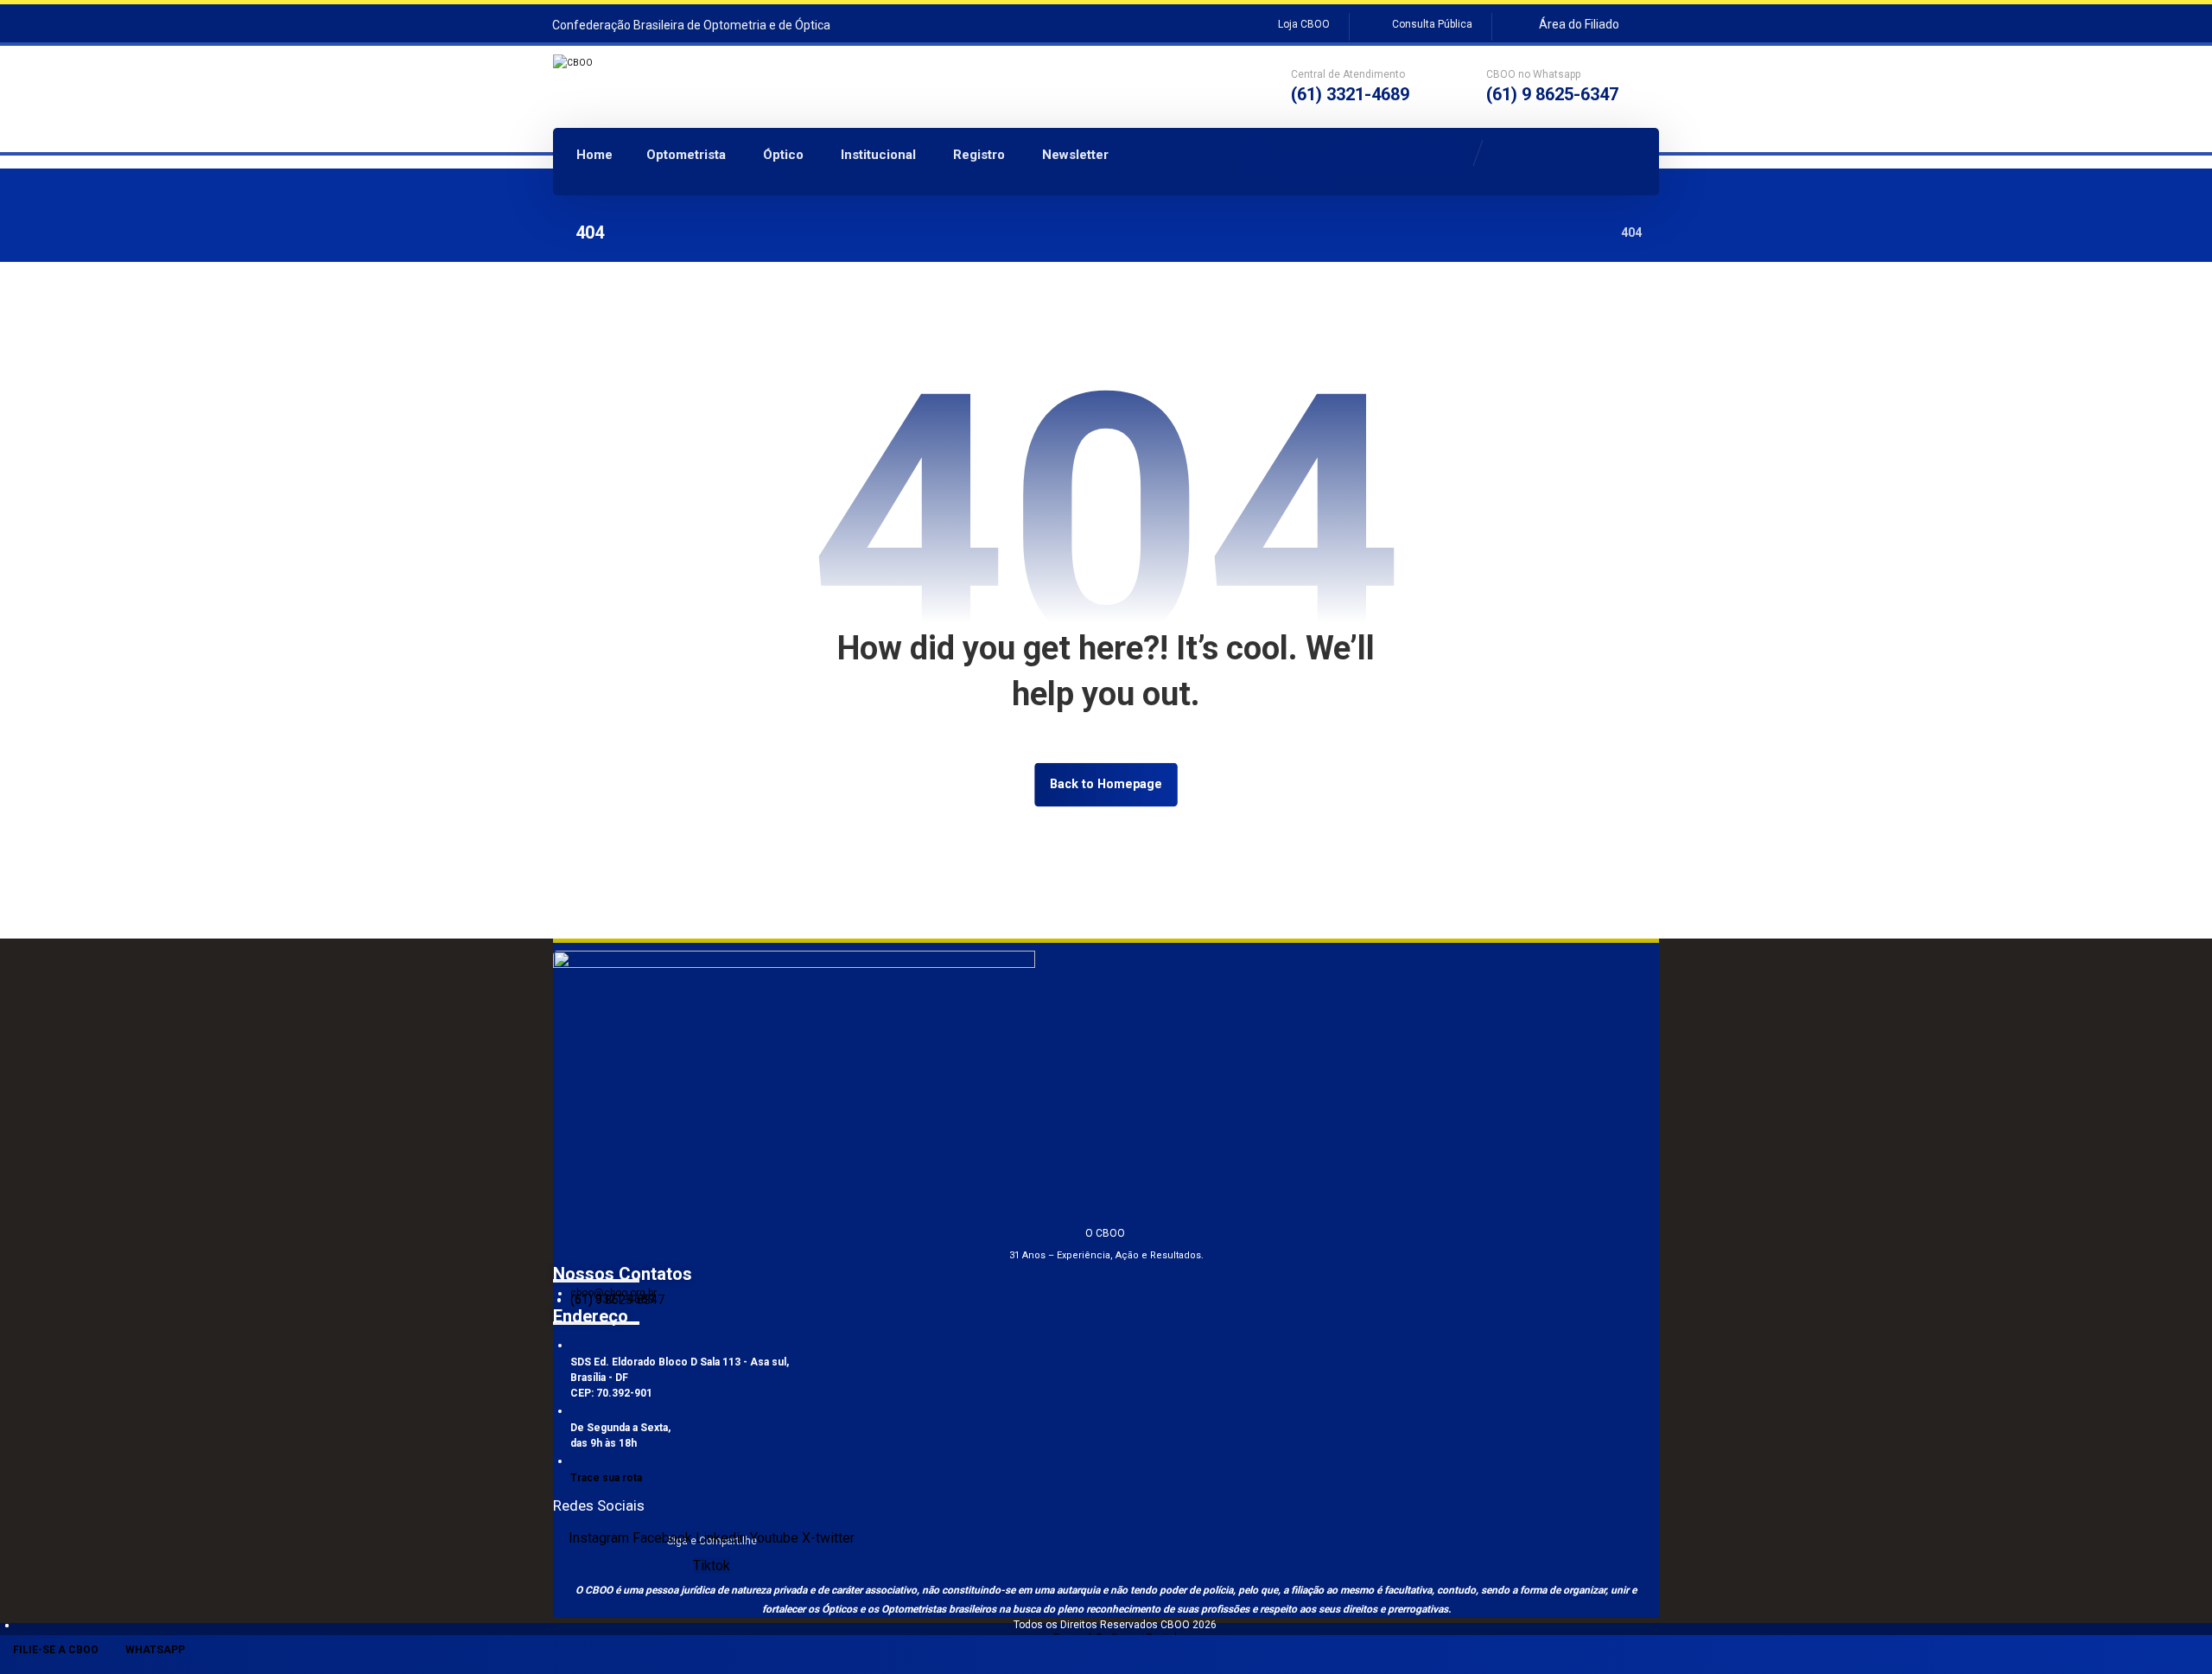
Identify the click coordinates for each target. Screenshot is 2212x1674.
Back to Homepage (1106, 784)
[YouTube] (1383, 157)
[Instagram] (1259, 157)
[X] (1414, 157)
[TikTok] (1446, 157)
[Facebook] (1321, 170)
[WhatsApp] (1290, 170)
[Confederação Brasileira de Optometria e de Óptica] (673, 85)
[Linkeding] (1352, 157)
